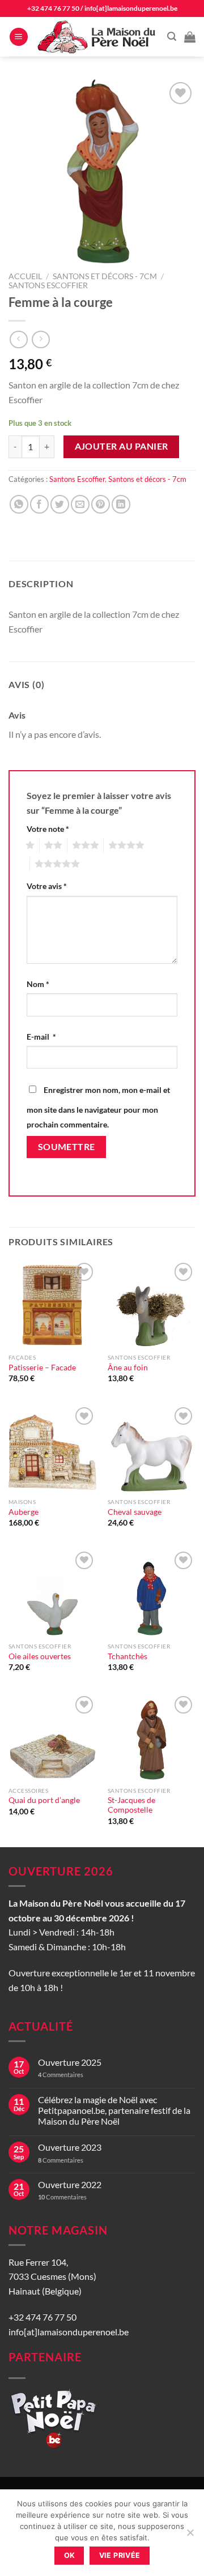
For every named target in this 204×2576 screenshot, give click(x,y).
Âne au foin (128, 1368)
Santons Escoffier (48, 285)
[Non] (190, 2536)
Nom (38, 984)
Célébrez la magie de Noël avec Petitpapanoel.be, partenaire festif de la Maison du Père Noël (114, 2110)
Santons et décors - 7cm (105, 276)
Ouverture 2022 (70, 2184)
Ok (70, 2555)
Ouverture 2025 (70, 2062)
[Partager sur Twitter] (60, 504)
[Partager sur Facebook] (39, 504)
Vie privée (120, 2555)
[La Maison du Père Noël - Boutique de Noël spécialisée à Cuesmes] (98, 37)
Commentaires (61, 2075)
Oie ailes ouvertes (40, 1656)
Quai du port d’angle (44, 1800)
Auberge (24, 1512)
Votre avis (47, 886)
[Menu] (19, 37)
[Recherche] (172, 37)
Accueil (25, 276)
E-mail (41, 1037)
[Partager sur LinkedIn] (121, 504)
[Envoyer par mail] (80, 504)
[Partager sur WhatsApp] (19, 504)
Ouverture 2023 (70, 2147)
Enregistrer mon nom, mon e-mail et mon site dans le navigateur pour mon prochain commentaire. (98, 1107)
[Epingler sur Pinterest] (101, 504)
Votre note (48, 829)
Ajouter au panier (122, 446)
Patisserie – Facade (42, 1368)
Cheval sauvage (135, 1512)
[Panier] (190, 37)
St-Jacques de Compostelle (131, 1805)
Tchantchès (127, 1656)
